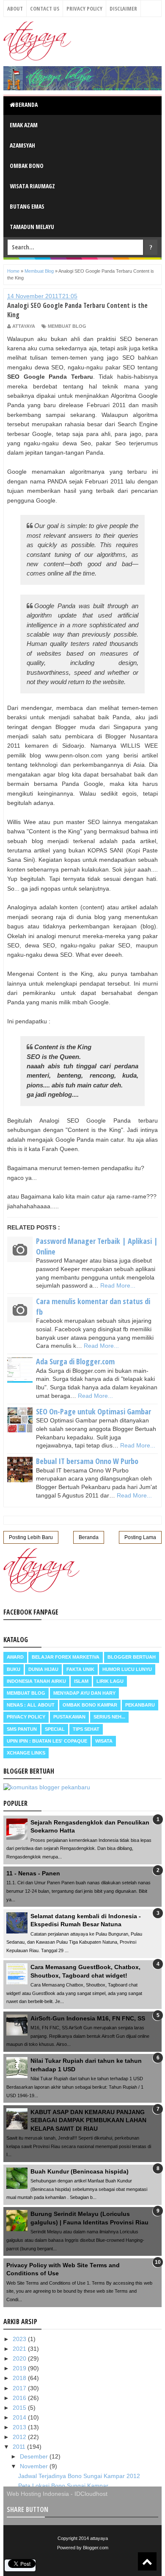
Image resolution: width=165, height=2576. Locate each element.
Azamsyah (22, 145)
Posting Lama (140, 1537)
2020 (20, 2358)
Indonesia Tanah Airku (36, 1681)
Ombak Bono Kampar (90, 1705)
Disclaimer (123, 8)
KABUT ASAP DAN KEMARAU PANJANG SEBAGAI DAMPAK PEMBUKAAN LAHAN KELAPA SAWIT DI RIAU (88, 2120)
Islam (81, 1681)
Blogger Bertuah (132, 1657)
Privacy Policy (84, 8)
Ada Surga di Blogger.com (75, 1361)
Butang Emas (27, 206)
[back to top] (147, 2561)
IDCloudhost (91, 2494)
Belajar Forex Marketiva (66, 1657)
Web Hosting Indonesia (38, 2494)
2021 (20, 2349)
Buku (14, 1669)
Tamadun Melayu (32, 227)
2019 (20, 2368)
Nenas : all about (31, 1705)
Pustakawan (69, 1717)
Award (15, 1657)
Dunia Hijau (43, 1669)
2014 (20, 2417)
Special (55, 1729)
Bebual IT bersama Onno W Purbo (87, 1461)
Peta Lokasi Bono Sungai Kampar (63, 2486)
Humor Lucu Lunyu (127, 1669)
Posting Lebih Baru (31, 1537)
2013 (20, 2427)
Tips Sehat (86, 1729)
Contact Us (45, 8)
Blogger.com (96, 2548)
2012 (20, 2437)
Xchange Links (26, 1753)
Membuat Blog (67, 326)
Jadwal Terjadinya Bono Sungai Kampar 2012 (79, 2476)
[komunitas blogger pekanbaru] (47, 1787)
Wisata (104, 1741)
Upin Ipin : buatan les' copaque (47, 1741)
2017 (20, 2388)
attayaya (99, 2538)
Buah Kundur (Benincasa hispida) (80, 2171)
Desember (35, 2456)
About (15, 8)
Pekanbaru (140, 1705)
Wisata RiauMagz (32, 186)
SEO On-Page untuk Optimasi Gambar (93, 1411)
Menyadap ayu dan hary (84, 1693)
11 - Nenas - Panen (33, 1873)
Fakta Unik (80, 1669)
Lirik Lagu (110, 1681)
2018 (20, 2378)
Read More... (118, 1285)
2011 (20, 2447)
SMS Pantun (22, 1729)
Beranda (26, 105)
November (35, 2466)
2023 (20, 2339)
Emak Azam (24, 125)
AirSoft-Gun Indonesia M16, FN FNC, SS (88, 2018)
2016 (20, 2398)
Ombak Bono (27, 166)
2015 (20, 2408)
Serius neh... (109, 1717)
